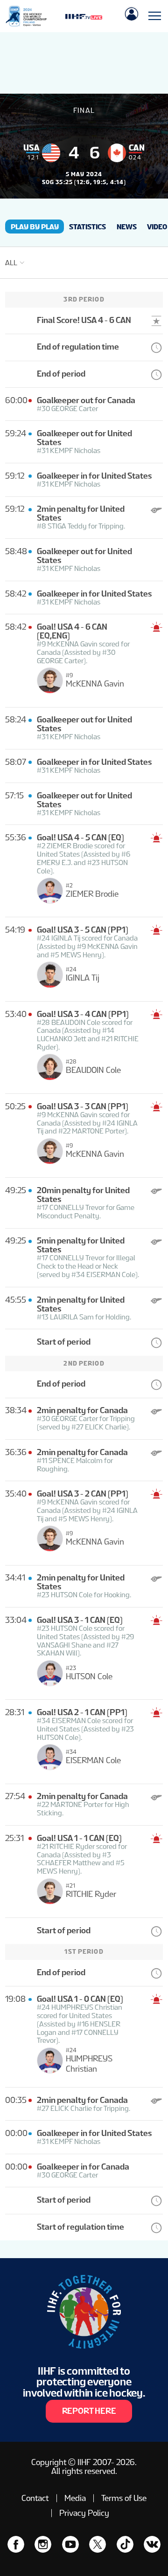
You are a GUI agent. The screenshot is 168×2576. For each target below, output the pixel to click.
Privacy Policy (84, 2513)
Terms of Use (124, 2498)
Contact (35, 2498)
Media (75, 2498)
